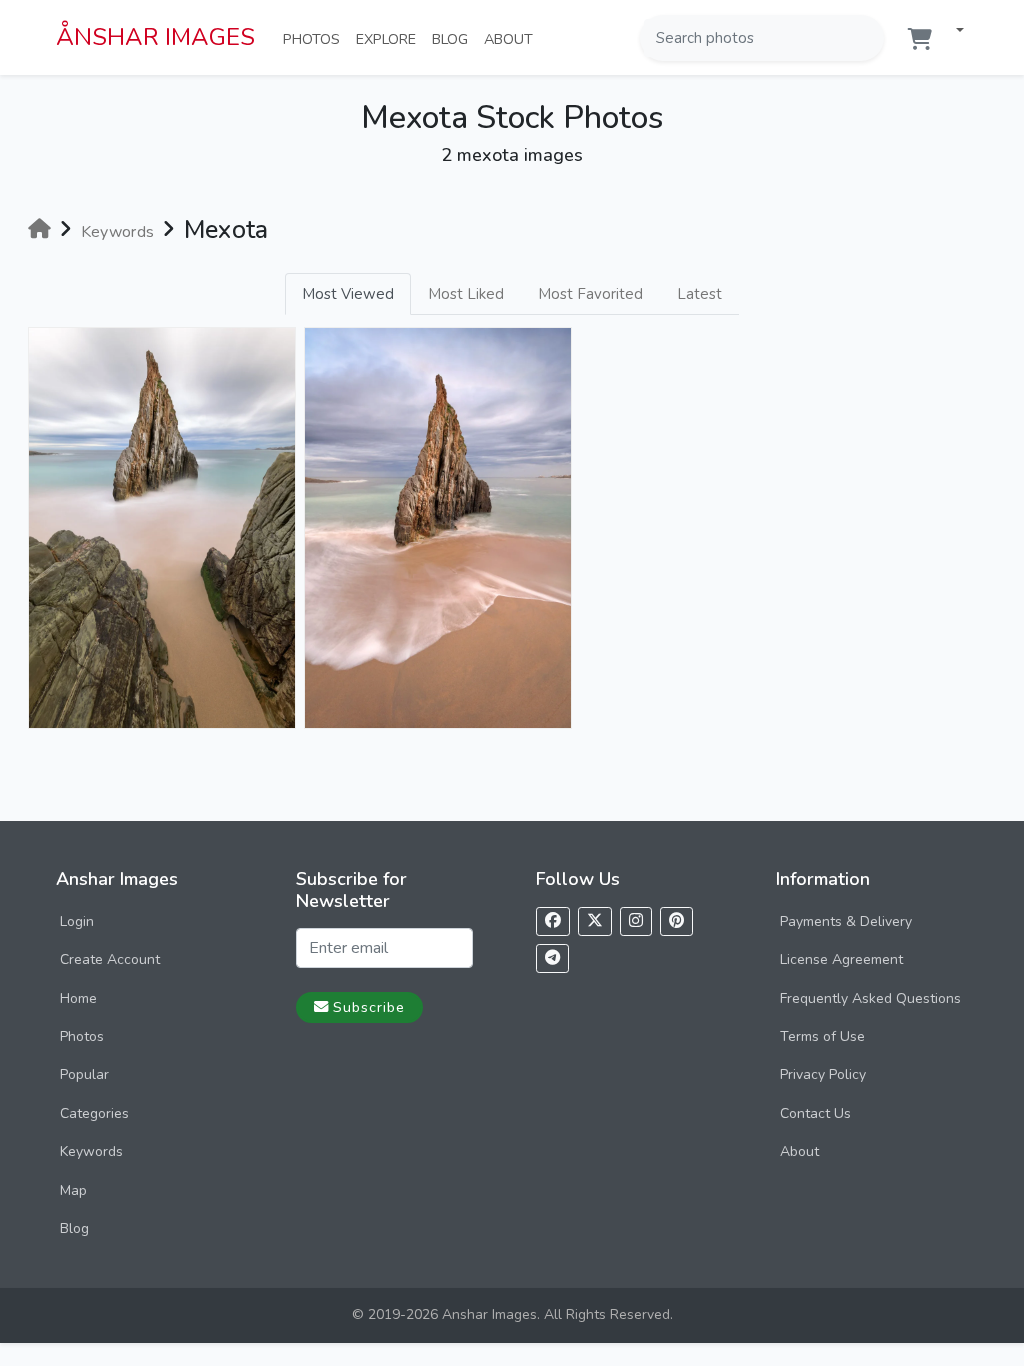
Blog (454, 38)
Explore (390, 38)
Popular (84, 1074)
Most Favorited (590, 294)
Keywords (91, 1151)
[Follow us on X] (595, 921)
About (512, 38)
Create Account (110, 959)
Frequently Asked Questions (870, 998)
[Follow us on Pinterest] (676, 921)
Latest (699, 294)
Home (78, 998)
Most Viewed (348, 294)
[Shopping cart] (920, 39)
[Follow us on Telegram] (552, 958)
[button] (952, 31)
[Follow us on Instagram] (636, 921)
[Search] (867, 38)
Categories (94, 1113)
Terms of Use (822, 1036)
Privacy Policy (823, 1074)
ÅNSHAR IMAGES (155, 37)
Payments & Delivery (846, 921)
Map (73, 1190)
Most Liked (466, 294)
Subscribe (369, 1007)
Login (77, 921)
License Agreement (841, 959)
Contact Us (815, 1113)
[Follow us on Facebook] (553, 921)
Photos (315, 38)
